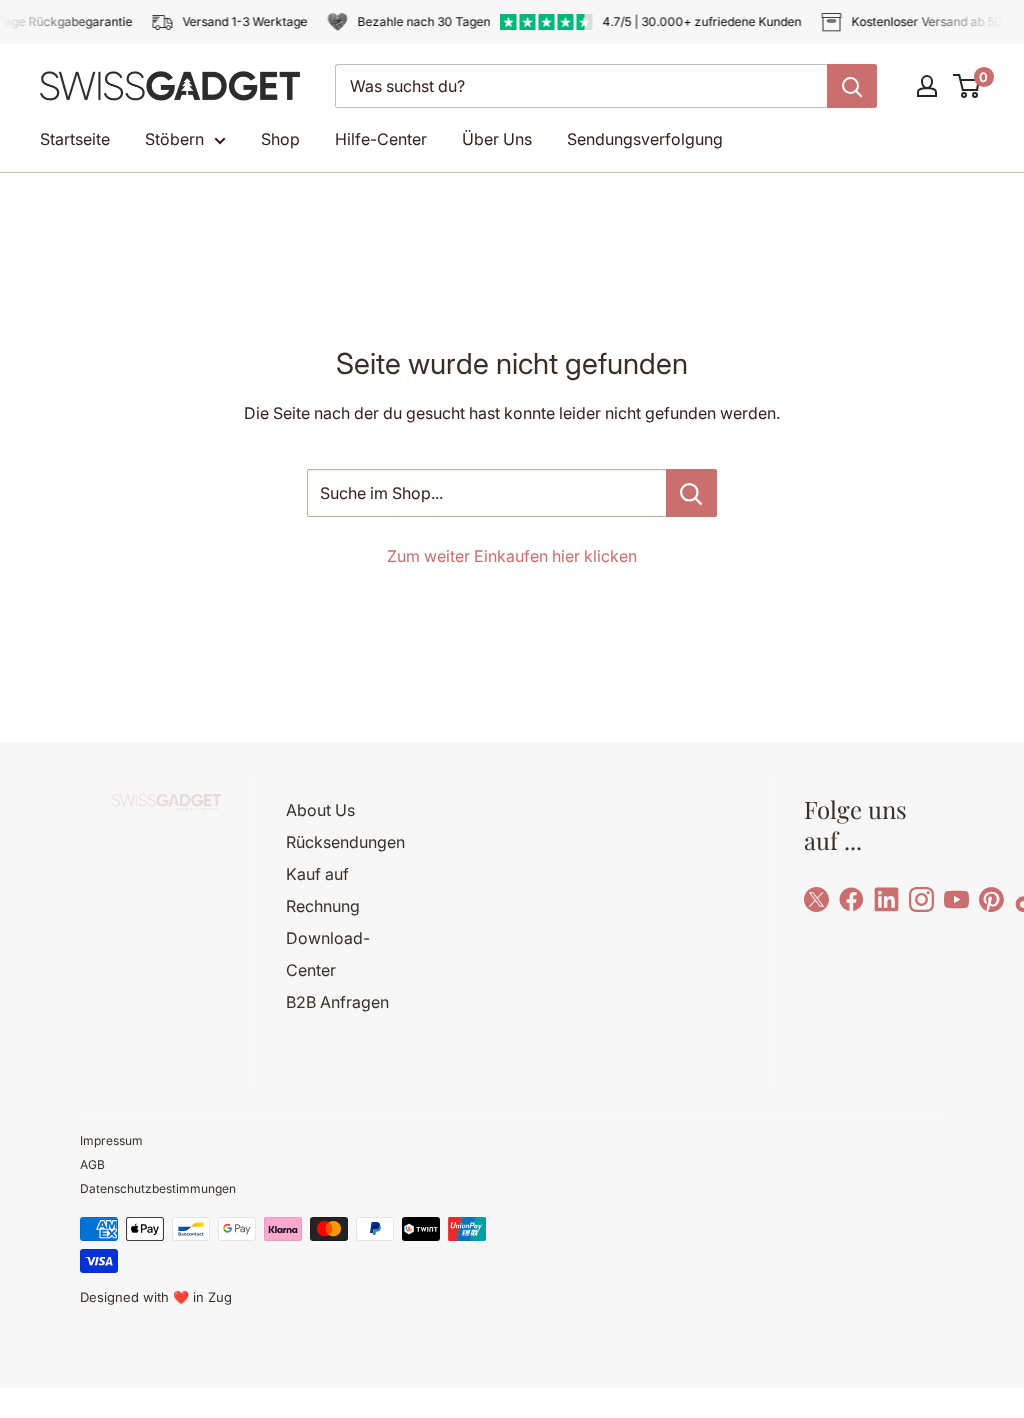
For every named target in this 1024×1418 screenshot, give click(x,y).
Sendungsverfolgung (645, 139)
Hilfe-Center (381, 139)
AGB (92, 1164)
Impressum (111, 1140)
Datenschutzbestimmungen (158, 1188)
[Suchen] (852, 86)
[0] (967, 86)
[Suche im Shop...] (691, 493)
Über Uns (497, 139)
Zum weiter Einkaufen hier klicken (512, 556)
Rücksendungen (345, 842)
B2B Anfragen (337, 1002)
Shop (280, 139)
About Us (320, 810)
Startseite (75, 139)
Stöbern (174, 139)
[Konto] (927, 86)
